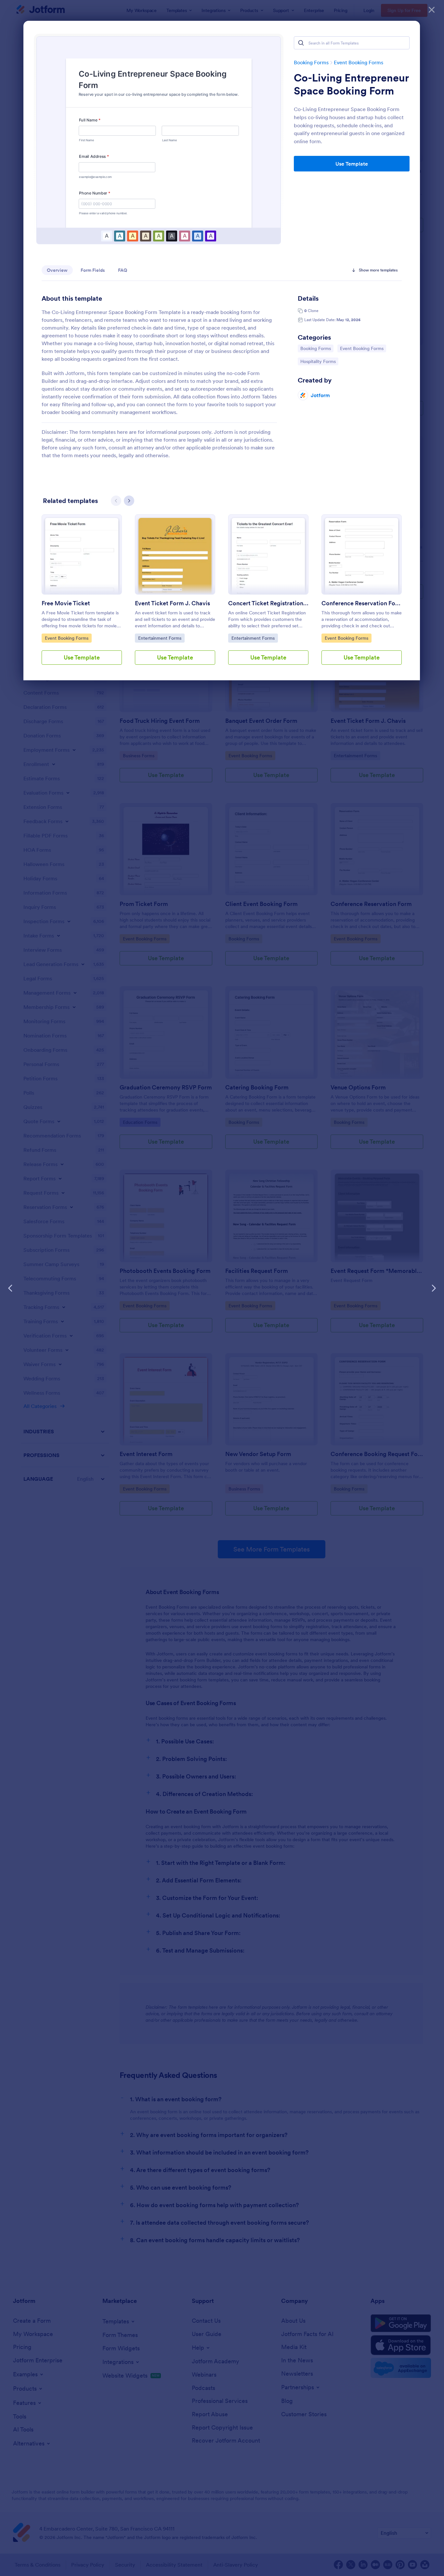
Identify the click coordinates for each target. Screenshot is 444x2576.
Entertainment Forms (160, 638)
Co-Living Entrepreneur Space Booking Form (351, 84)
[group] (82, 595)
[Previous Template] (10, 1288)
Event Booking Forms (359, 62)
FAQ (123, 270)
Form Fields (93, 270)
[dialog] (222, 1288)
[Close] (432, 10)
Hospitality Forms (318, 361)
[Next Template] (434, 1288)
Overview (57, 270)
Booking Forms (311, 62)
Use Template (352, 164)
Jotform (320, 395)
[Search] (301, 43)
